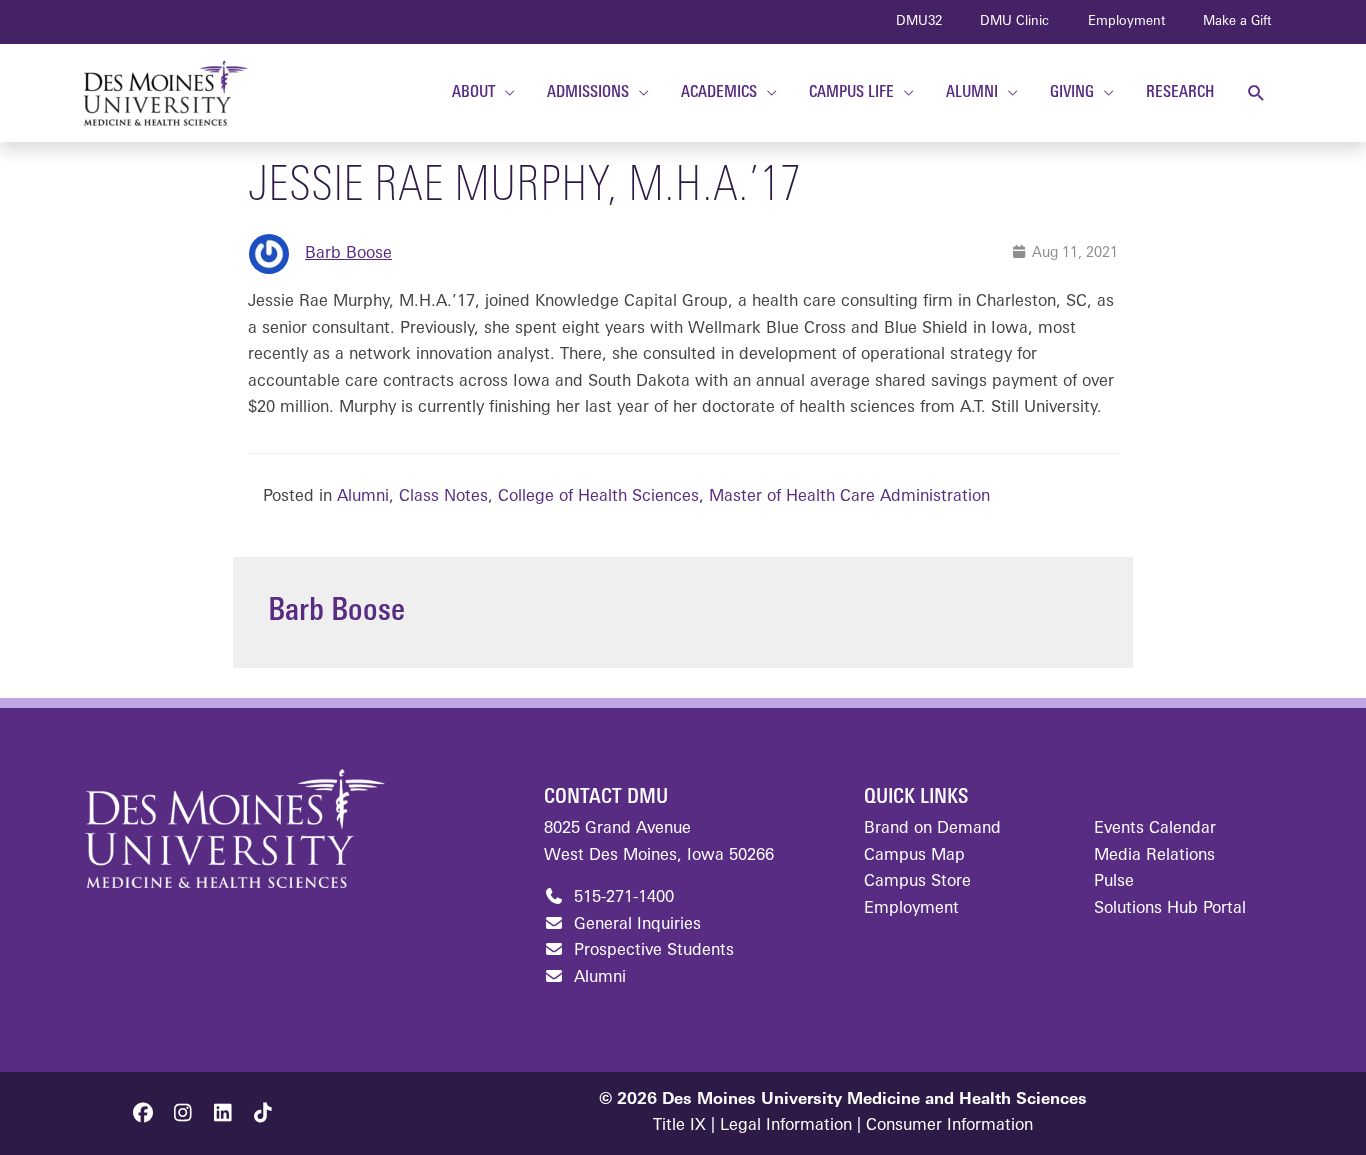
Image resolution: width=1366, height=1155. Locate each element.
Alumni (363, 497)
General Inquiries (635, 925)
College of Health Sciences (598, 497)
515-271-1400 (621, 898)
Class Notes (443, 497)
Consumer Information (949, 1126)
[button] (1256, 93)
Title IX (679, 1126)
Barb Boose (348, 254)
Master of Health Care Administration (849, 497)
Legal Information (786, 1126)
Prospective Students (651, 951)
